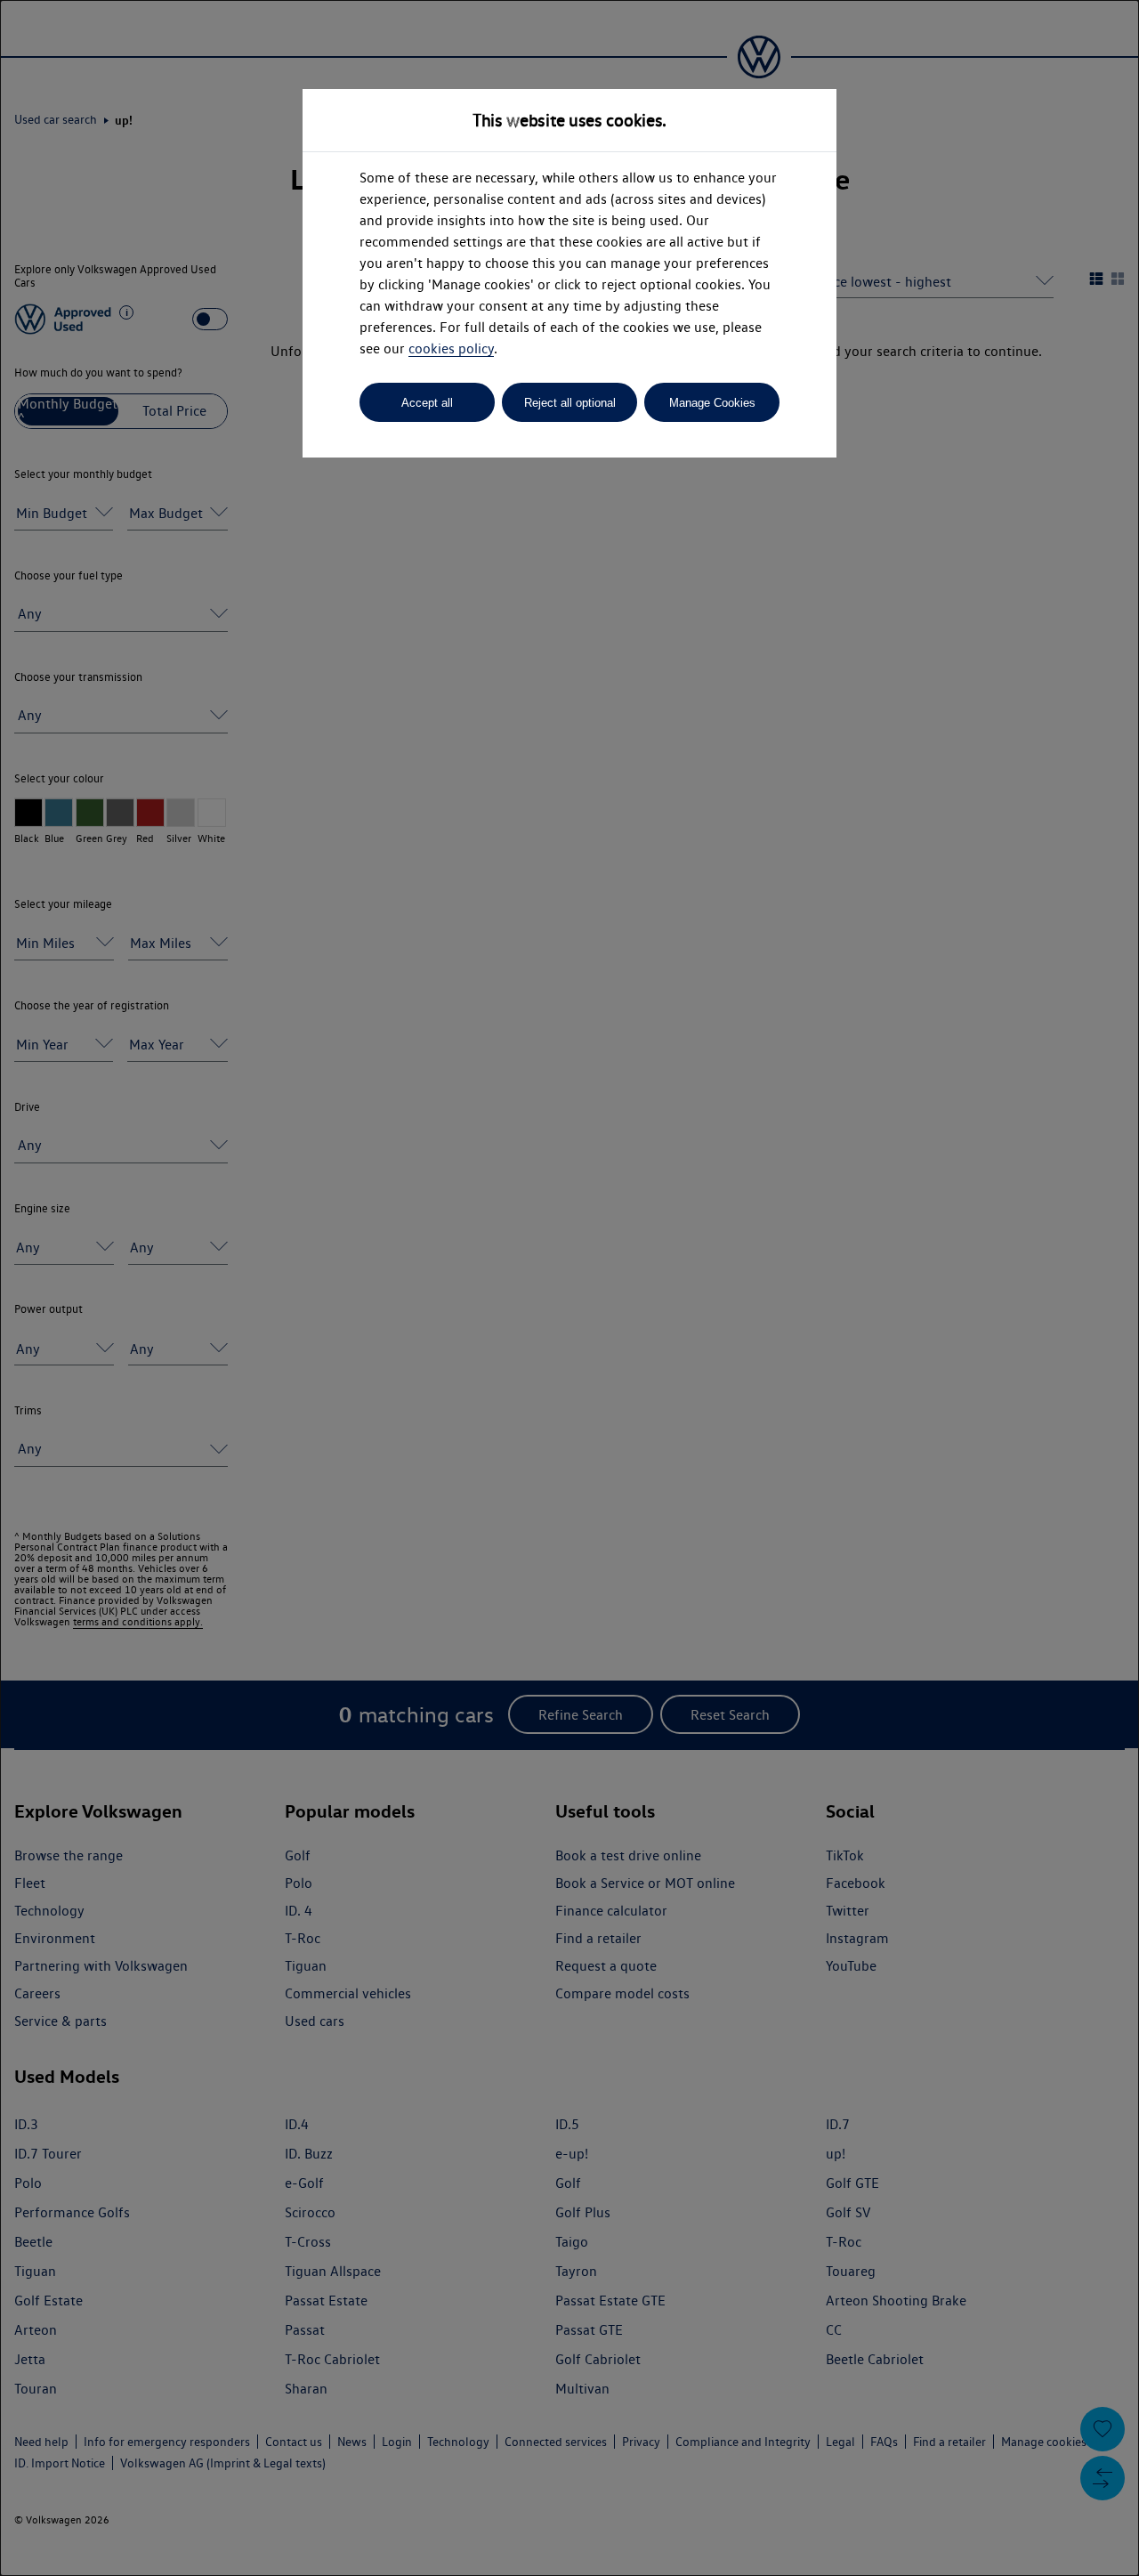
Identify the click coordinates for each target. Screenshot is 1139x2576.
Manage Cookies (712, 403)
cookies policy (451, 348)
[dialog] (569, 1288)
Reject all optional (570, 403)
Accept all (427, 403)
